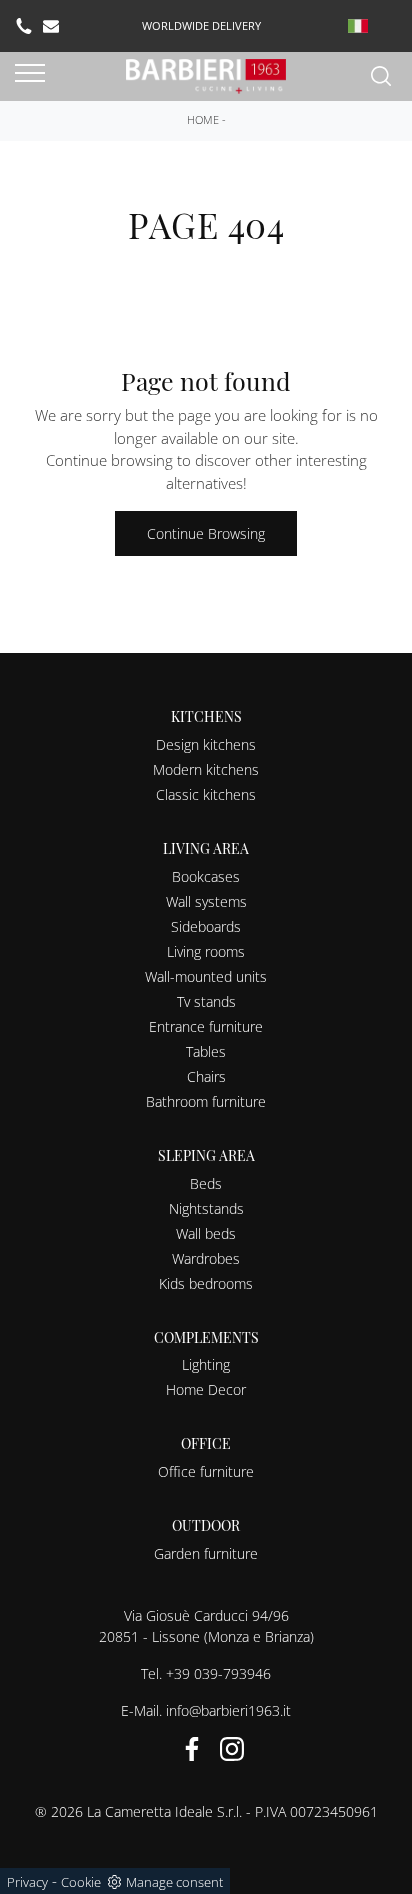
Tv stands (206, 1001)
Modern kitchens (206, 769)
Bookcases (206, 876)
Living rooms (206, 951)
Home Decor (206, 1389)
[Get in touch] (51, 26)
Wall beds (206, 1233)
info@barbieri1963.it (228, 1710)
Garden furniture (206, 1553)
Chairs (206, 1076)
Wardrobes (206, 1258)
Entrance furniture (206, 1026)
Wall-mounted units (206, 976)
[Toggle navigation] (30, 74)
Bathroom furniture (206, 1101)
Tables (206, 1051)
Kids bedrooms (206, 1283)
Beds (206, 1183)
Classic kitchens (206, 794)
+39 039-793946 (218, 1673)
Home (203, 119)
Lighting (206, 1364)
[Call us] (24, 26)
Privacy (27, 1882)
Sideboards (206, 926)
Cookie (81, 1882)
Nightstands (206, 1208)
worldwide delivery (201, 25)
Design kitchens (206, 744)
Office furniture (206, 1471)
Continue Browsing (206, 533)
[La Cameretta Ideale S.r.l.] (206, 74)
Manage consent (174, 1882)
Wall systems (206, 901)
